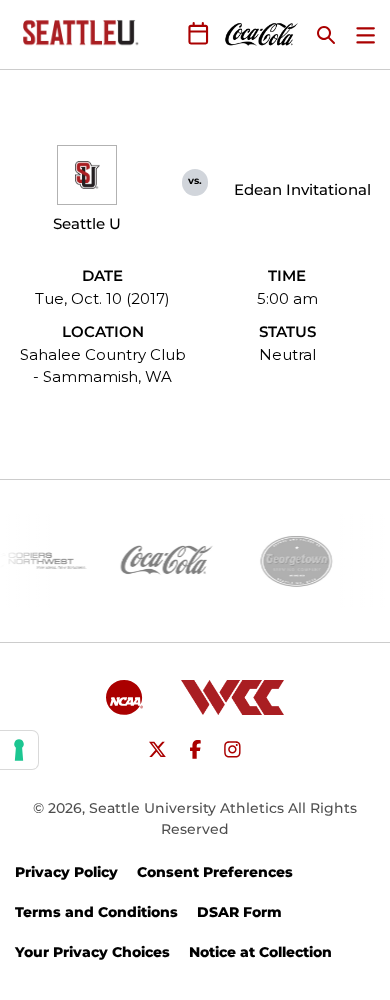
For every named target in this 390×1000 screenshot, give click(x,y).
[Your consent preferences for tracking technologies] (19, 750)
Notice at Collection (260, 952)
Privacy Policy (66, 872)
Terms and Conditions (96, 912)
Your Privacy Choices (92, 952)
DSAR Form (239, 912)
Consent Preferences (215, 872)
